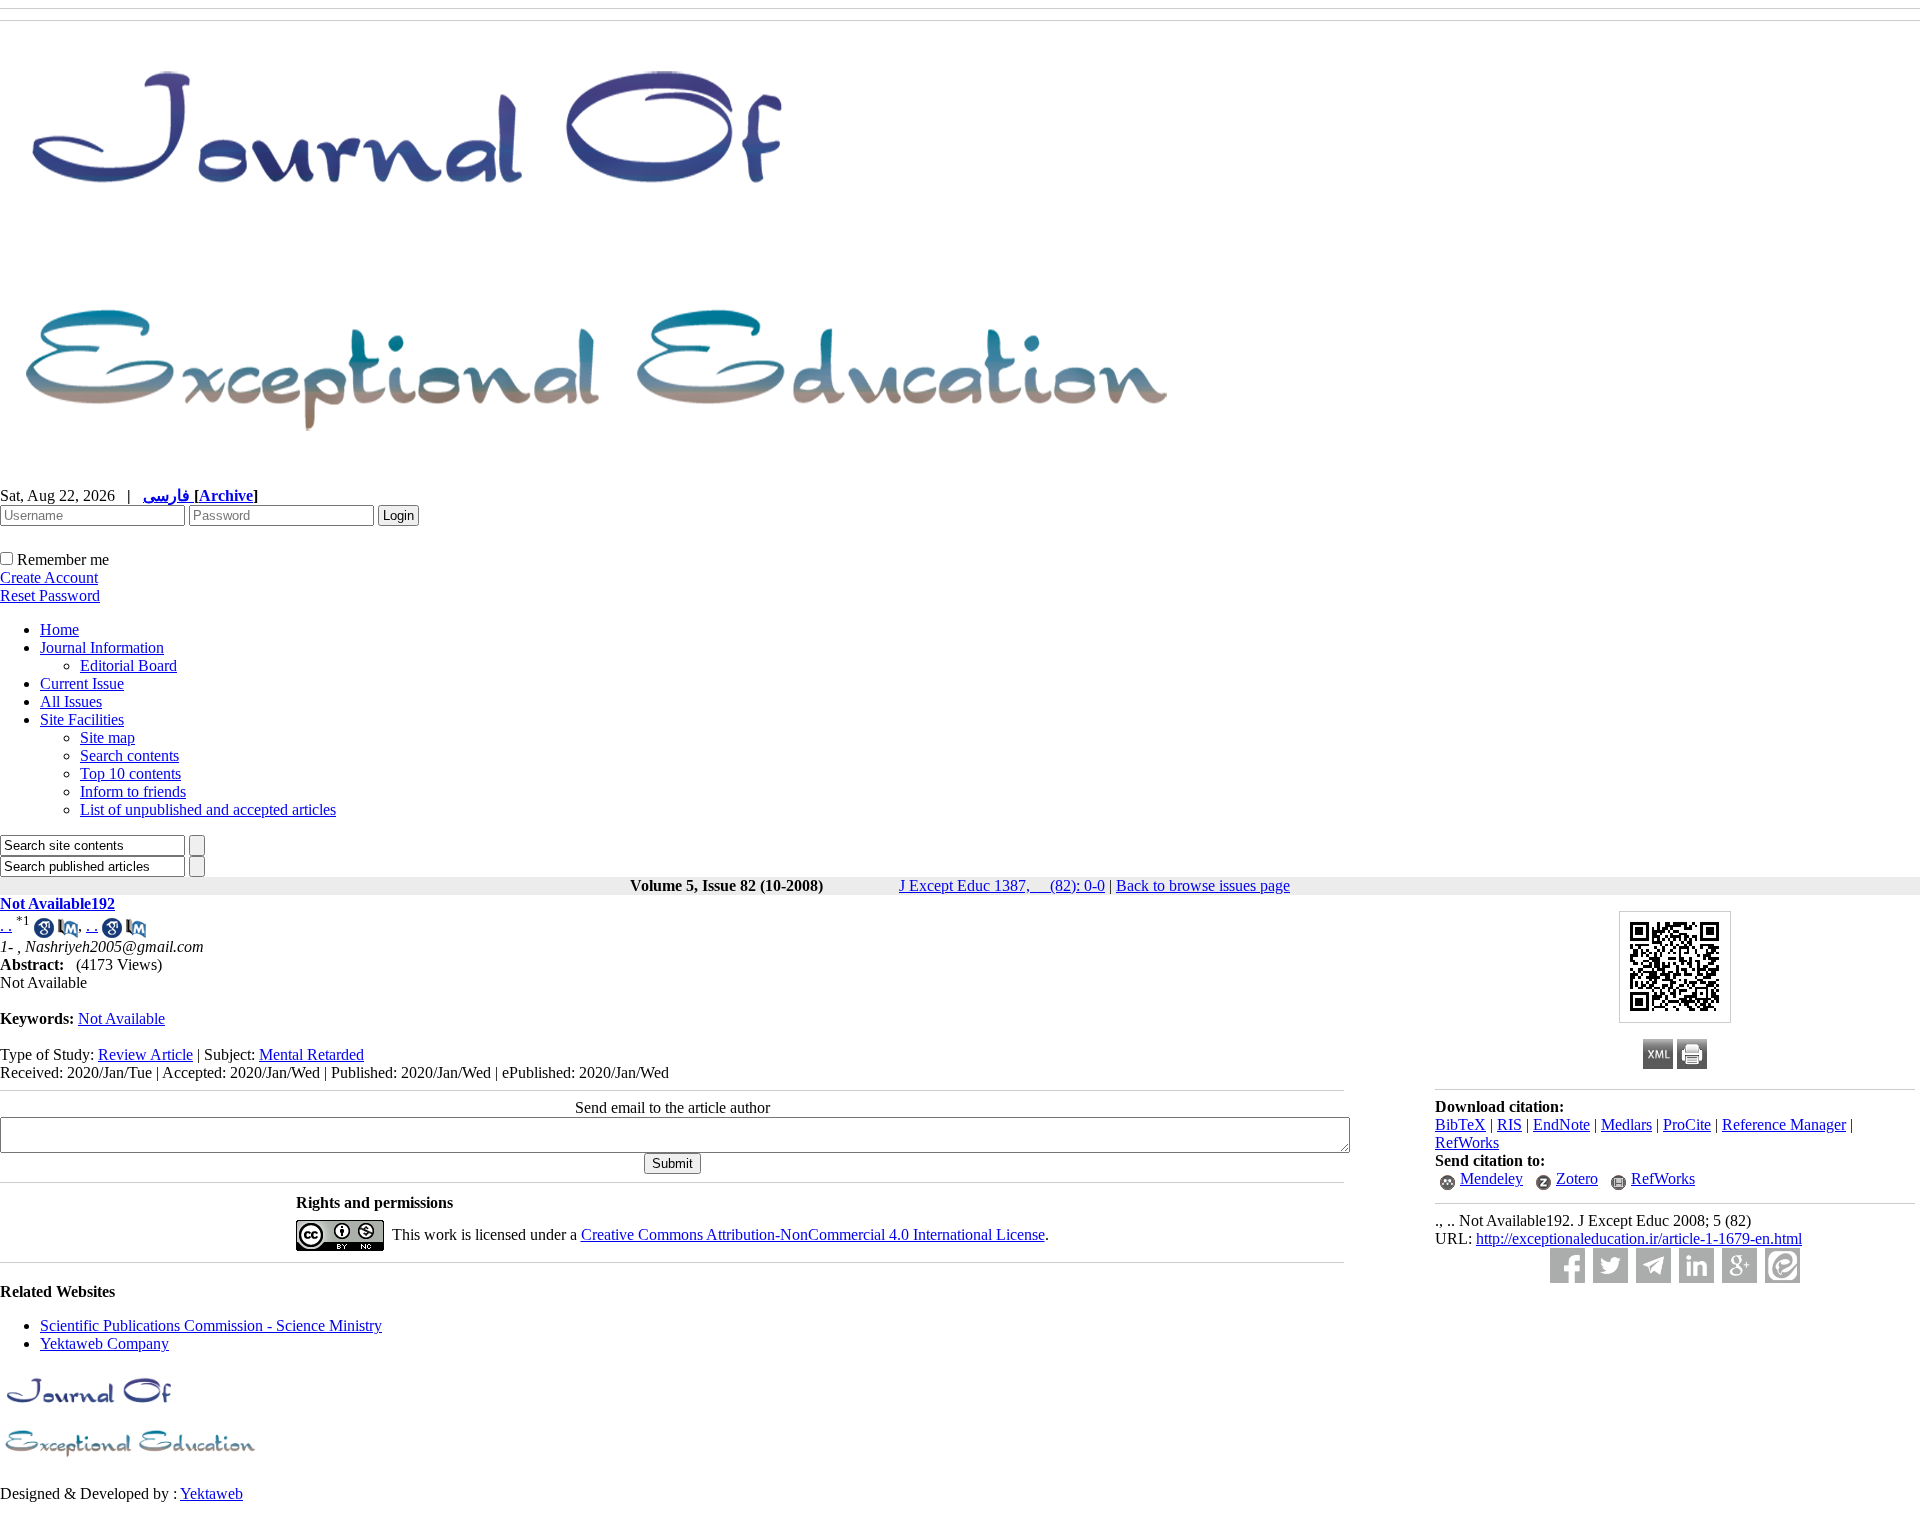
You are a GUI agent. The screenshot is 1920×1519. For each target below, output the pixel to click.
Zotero (1577, 1178)
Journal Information (102, 647)
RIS (1509, 1124)
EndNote (1561, 1124)
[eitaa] (1782, 1265)
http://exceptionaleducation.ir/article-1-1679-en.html (1639, 1238)
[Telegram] (1653, 1265)
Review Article (145, 1054)
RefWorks (1467, 1142)
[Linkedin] (1696, 1265)
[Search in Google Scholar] (44, 932)
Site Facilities (82, 719)
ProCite (1687, 1124)
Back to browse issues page (1203, 885)
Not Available (121, 1018)
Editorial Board (128, 665)
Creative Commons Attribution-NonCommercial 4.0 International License (813, 1234)
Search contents (129, 755)
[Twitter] (1610, 1265)
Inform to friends (133, 791)
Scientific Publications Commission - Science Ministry (211, 1325)
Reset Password (50, 595)
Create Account (49, 577)
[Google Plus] (1739, 1265)
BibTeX (1460, 1124)
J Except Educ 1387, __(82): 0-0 (1002, 885)
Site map (107, 737)
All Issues (71, 701)
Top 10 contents (130, 773)
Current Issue (82, 683)
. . (6, 925)
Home (59, 629)
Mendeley (1491, 1178)
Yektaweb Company (104, 1343)
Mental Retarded (311, 1054)
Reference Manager (1784, 1124)
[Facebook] (1567, 1265)
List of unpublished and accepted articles (208, 809)
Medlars (1626, 1124)
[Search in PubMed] (68, 932)
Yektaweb (211, 1493)
